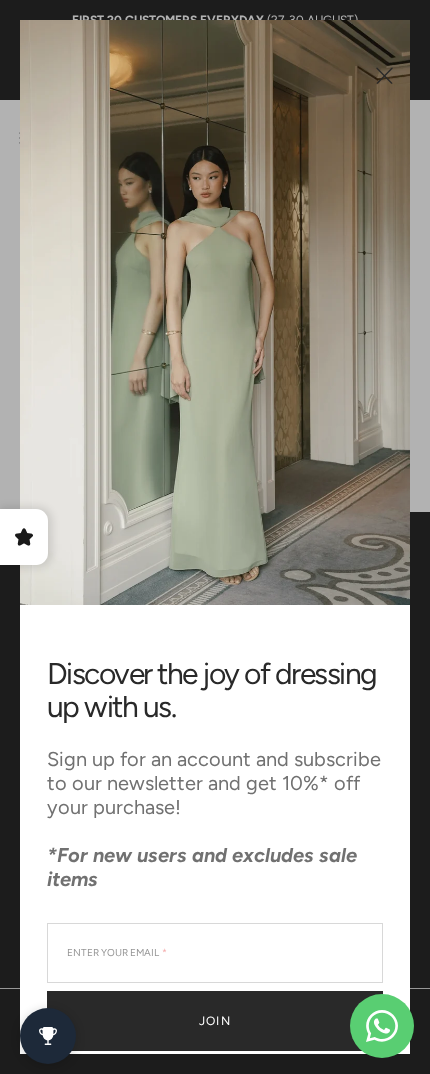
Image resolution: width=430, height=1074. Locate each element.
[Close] (384, 75)
